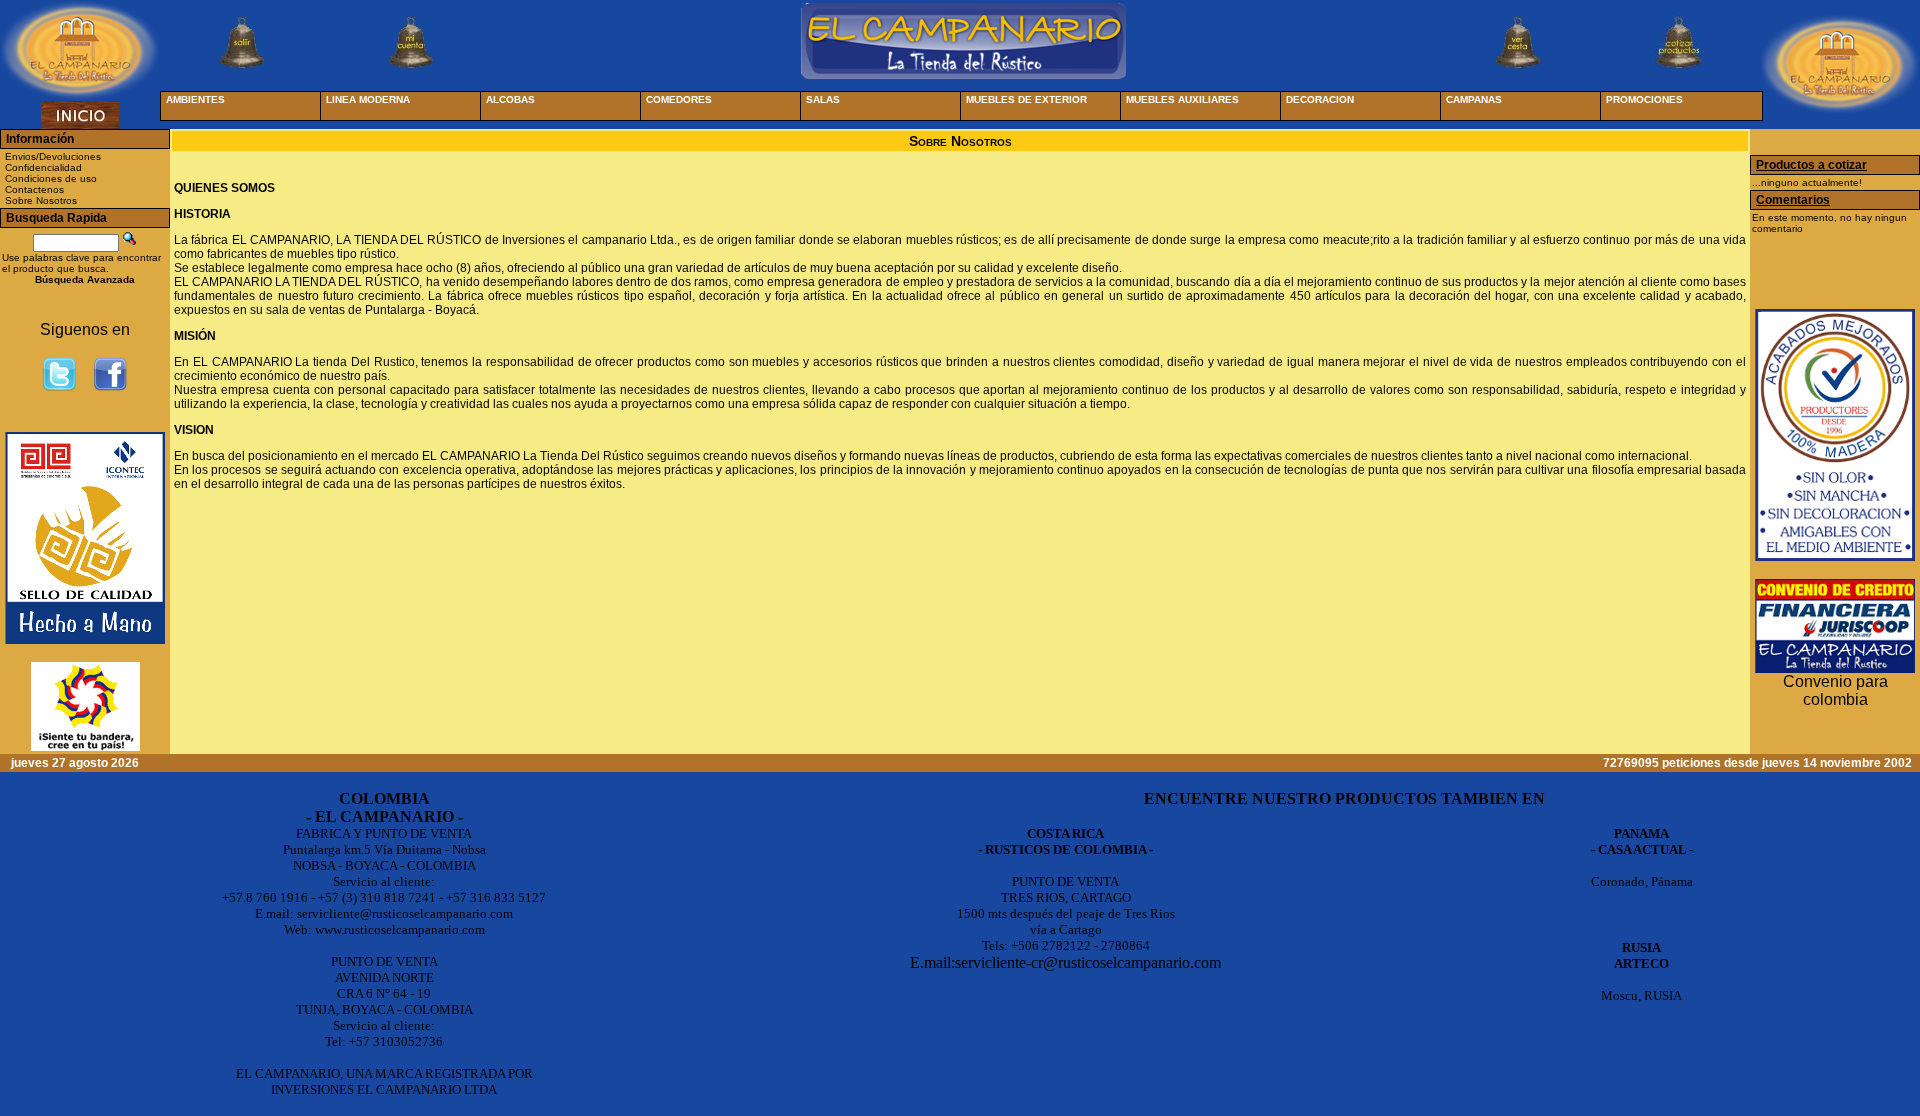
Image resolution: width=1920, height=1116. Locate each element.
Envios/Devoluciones (53, 156)
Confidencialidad (43, 167)
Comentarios (1793, 200)
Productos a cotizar (1811, 165)
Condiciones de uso (51, 178)
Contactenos (34, 189)
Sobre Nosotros (41, 200)
